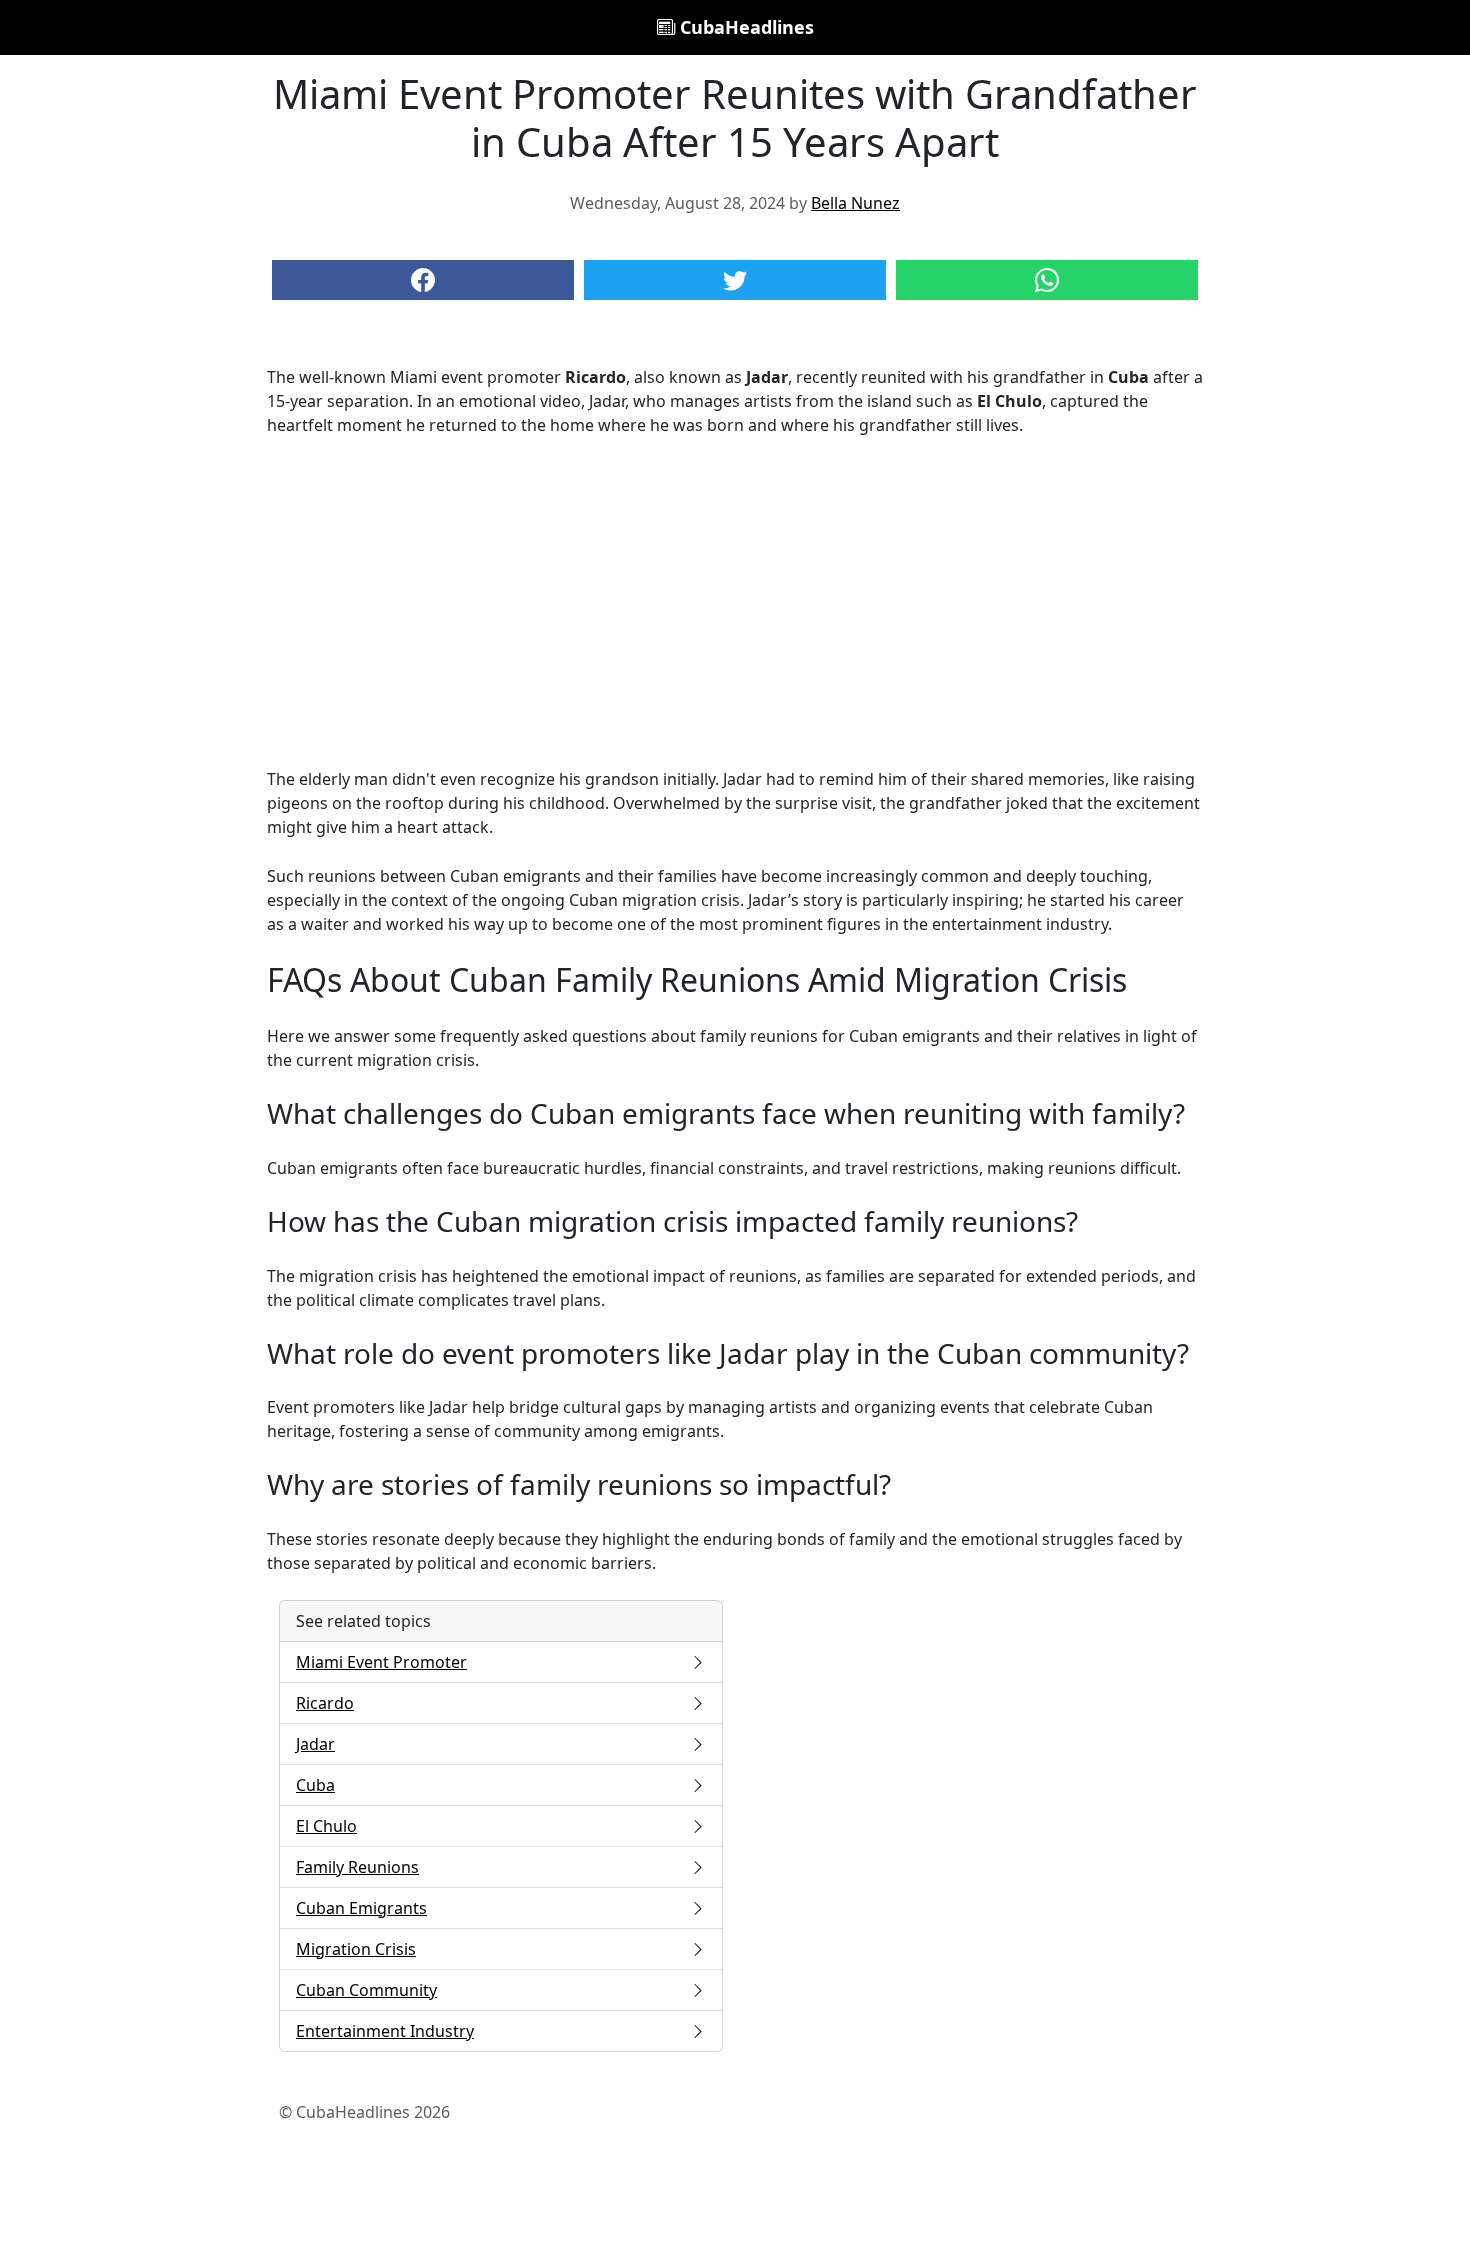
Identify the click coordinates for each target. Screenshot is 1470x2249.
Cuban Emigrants (361, 1908)
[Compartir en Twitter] (735, 280)
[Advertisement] (735, 602)
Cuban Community (366, 1990)
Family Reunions (357, 1867)
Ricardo (325, 1703)
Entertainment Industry (385, 2031)
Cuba (315, 1785)
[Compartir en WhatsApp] (1047, 280)
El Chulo (326, 1826)
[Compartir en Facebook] (423, 280)
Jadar (315, 1744)
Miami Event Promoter (381, 1662)
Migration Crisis (356, 1949)
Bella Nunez (855, 203)
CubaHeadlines (744, 27)
